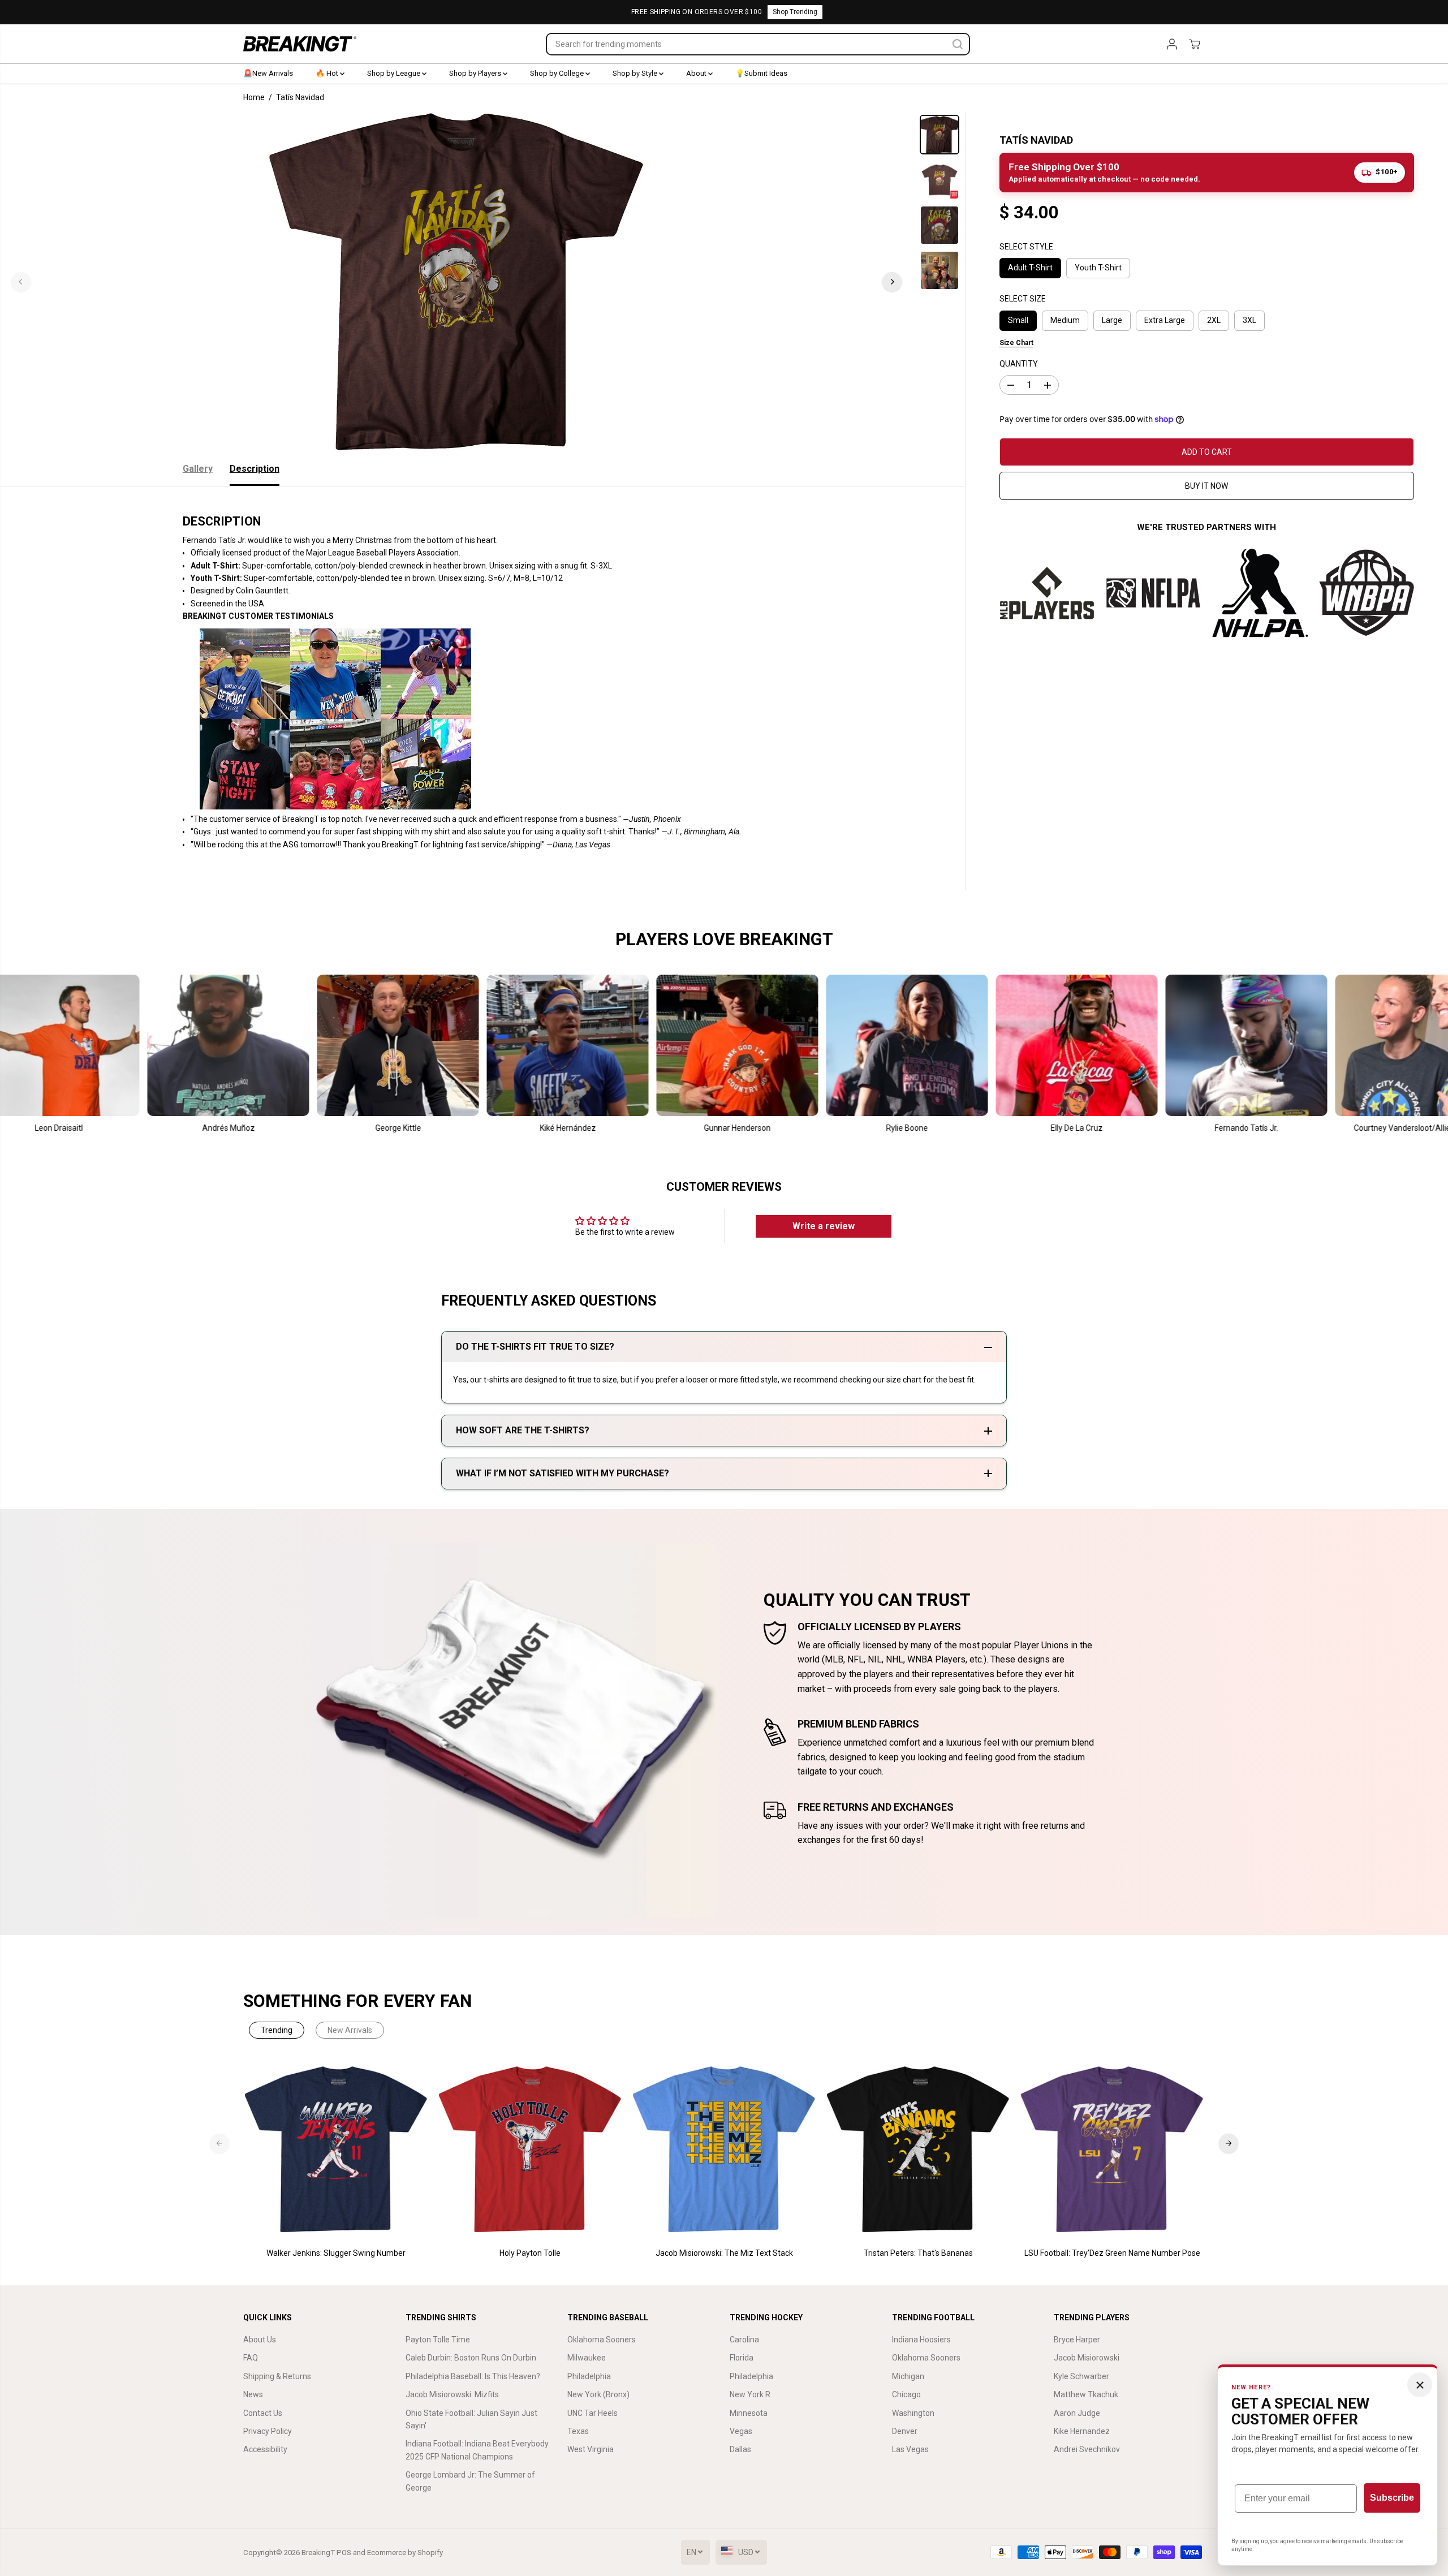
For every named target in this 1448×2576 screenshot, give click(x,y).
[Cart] (1195, 44)
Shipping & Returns (277, 2376)
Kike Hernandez (1082, 2431)
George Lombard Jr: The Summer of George (470, 2481)
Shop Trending (795, 12)
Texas (578, 2431)
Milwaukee (587, 2358)
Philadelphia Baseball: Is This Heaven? (473, 2376)
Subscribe (1392, 2498)
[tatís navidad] (456, 282)
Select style (1026, 247)
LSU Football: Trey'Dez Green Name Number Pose (1112, 2253)
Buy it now (1206, 486)
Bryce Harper (1077, 2340)
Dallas (740, 2449)
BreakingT (318, 2553)
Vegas (741, 2431)
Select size (1023, 299)
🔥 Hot (328, 73)
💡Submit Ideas (761, 73)
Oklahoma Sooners (602, 2340)
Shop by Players (476, 73)
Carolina (744, 2340)
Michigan (908, 2376)
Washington (913, 2413)
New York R (750, 2394)
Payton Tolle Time (438, 2340)
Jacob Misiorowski (1087, 2358)
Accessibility (265, 2449)
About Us (260, 2340)
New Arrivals (350, 2030)
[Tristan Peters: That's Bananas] (918, 2150)
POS (344, 2553)
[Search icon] (958, 44)
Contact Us (263, 2413)
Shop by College (558, 73)
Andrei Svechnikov (1087, 2449)
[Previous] (21, 282)
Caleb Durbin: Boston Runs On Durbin (471, 2358)
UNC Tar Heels (592, 2413)
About (697, 73)
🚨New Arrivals (268, 73)
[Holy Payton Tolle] (530, 2150)
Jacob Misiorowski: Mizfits (452, 2394)
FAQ (251, 2358)
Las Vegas (910, 2449)
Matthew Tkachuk (1086, 2394)
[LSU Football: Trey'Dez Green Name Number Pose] (1112, 2150)
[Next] (892, 282)
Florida (742, 2358)
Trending (277, 2030)
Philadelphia (589, 2376)
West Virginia (591, 2449)
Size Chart (1016, 342)
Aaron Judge (1077, 2413)
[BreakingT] (300, 44)
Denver (905, 2431)
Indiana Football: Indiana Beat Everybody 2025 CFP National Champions (477, 2450)
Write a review (824, 1226)
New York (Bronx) (598, 2394)
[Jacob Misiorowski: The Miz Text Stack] (724, 2150)
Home (254, 97)
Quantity (1019, 364)
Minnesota (749, 2413)
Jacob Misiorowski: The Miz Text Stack (724, 2253)
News (253, 2394)
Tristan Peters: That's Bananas (918, 2253)
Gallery (198, 469)
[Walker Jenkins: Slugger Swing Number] (336, 2150)
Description (255, 469)
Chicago (906, 2394)
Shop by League (395, 73)
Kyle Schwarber (1081, 2376)
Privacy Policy (268, 2431)
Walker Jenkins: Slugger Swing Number (336, 2253)
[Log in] (1172, 44)
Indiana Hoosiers (921, 2340)
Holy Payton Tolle (530, 2253)
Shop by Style (636, 73)
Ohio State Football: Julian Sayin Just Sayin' (471, 2419)
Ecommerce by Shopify (405, 2553)
